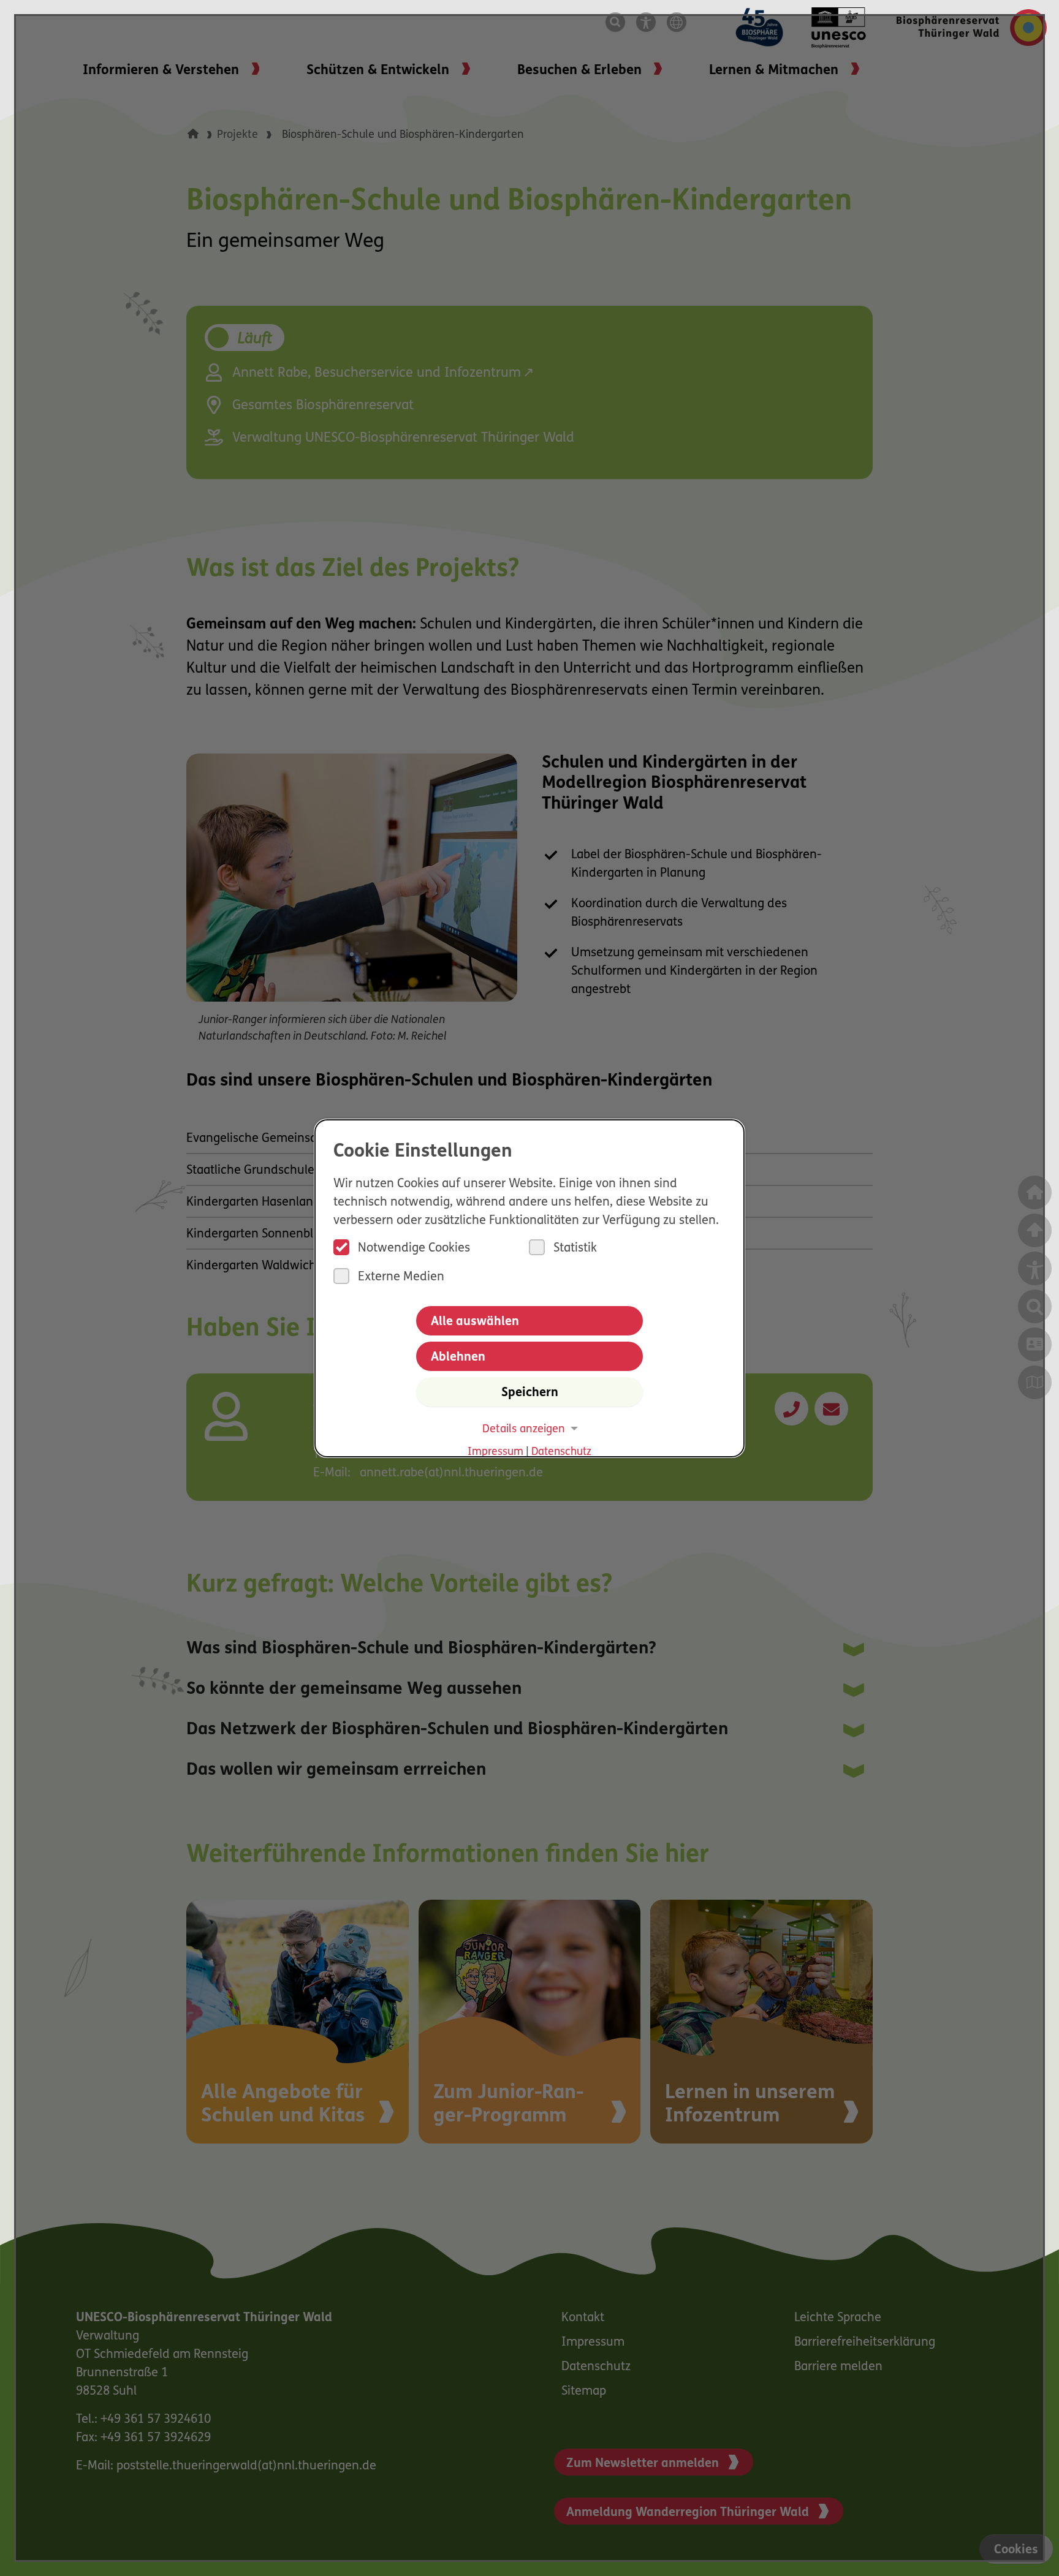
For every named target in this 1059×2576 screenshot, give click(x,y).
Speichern (530, 1393)
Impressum (495, 1452)
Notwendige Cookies (414, 1248)
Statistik (575, 1248)
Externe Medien (401, 1277)
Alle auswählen (475, 1322)
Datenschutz (561, 1452)
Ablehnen (458, 1358)
